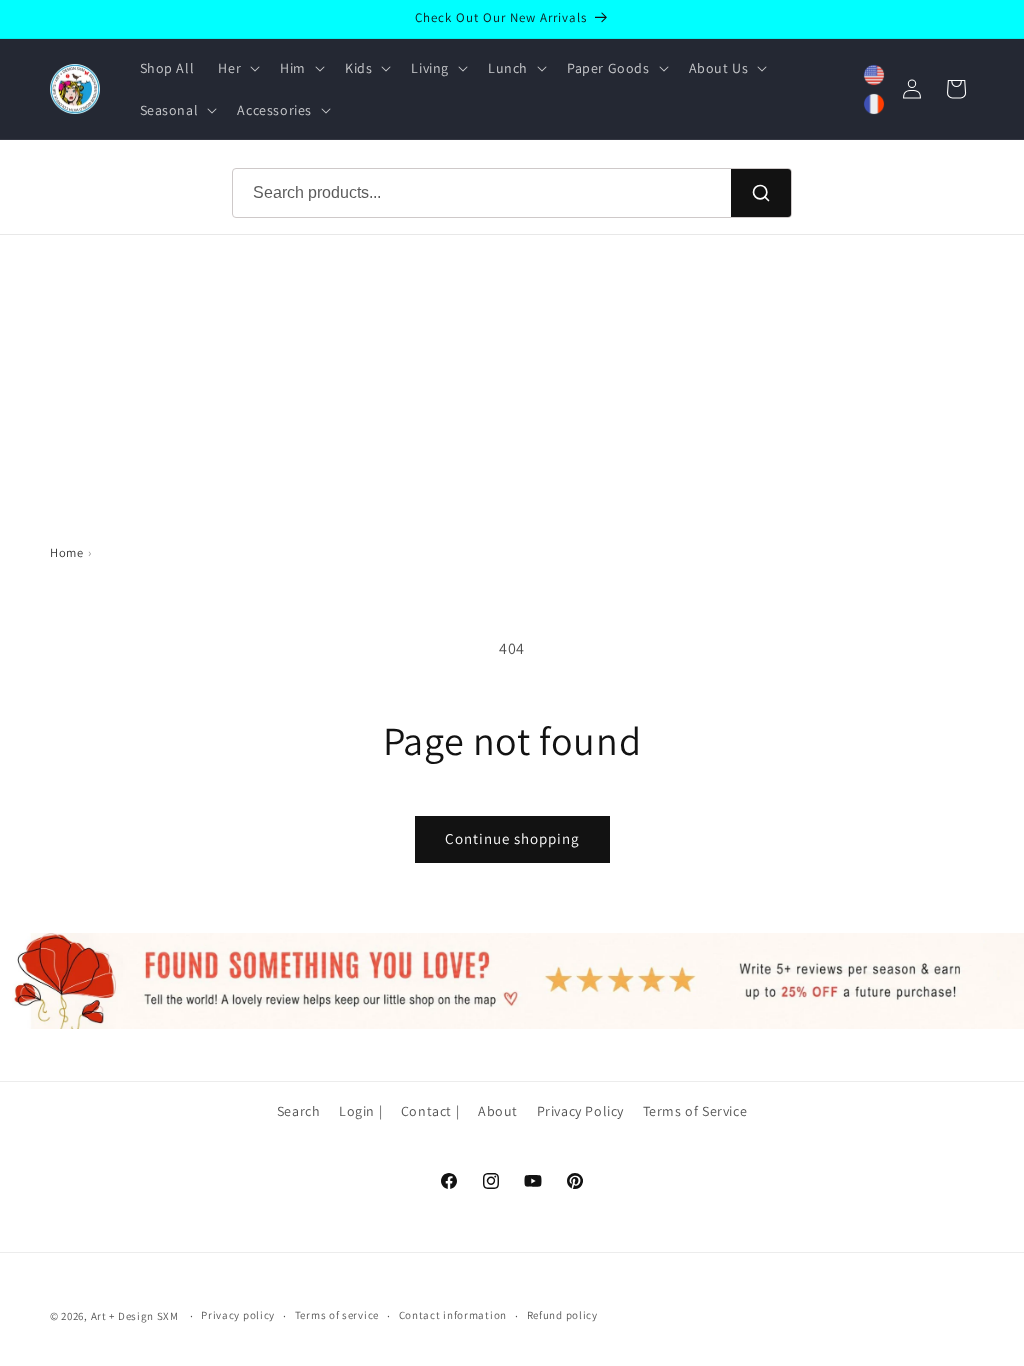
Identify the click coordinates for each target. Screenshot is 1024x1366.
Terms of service (337, 1315)
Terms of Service (695, 1111)
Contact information (453, 1315)
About (498, 1111)
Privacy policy (238, 1315)
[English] (874, 75)
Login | (360, 1111)
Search (299, 1111)
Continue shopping (512, 838)
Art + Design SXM (135, 1316)
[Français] (874, 104)
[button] (237, 68)
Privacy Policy (580, 1111)
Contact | (430, 1111)
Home (66, 552)
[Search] (761, 193)
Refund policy (562, 1315)
